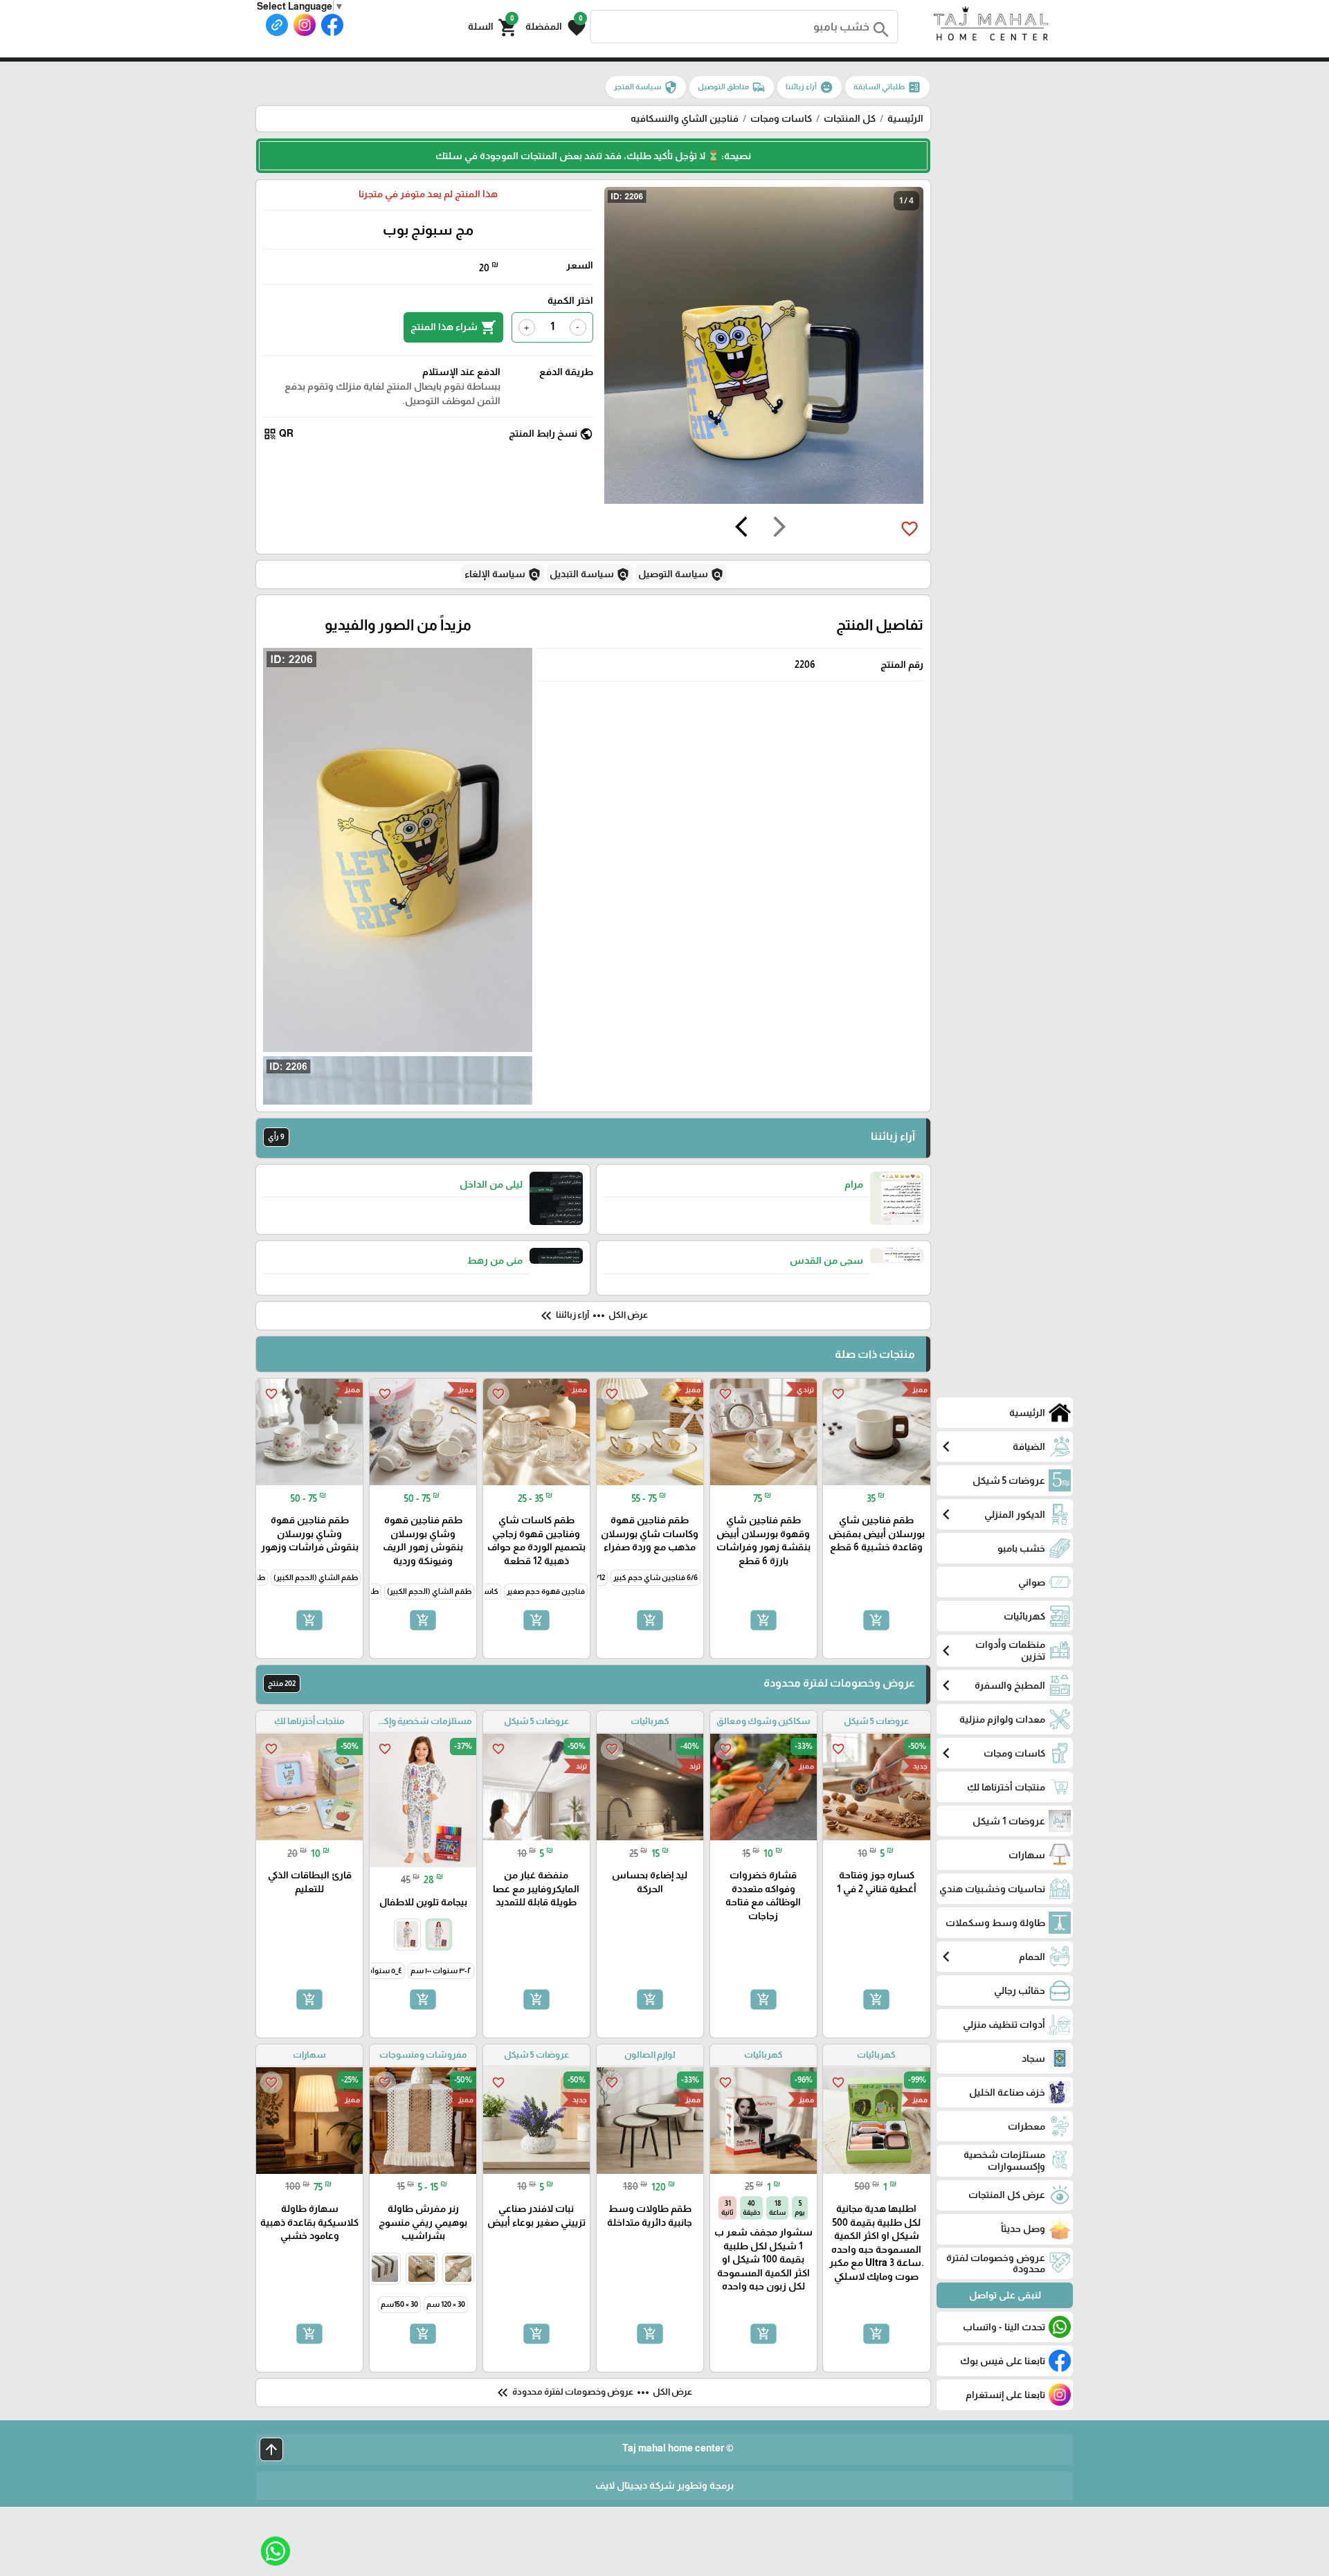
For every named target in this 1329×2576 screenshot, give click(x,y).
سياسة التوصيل (681, 574)
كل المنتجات (850, 118)
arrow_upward (271, 2449)
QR (278, 434)
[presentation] (779, 529)
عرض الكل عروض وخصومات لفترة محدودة (593, 2393)
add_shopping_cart (876, 1620)
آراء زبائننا (810, 87)
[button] (555, 26)
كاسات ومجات (781, 118)
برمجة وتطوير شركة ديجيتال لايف (664, 2485)
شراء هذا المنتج (453, 327)
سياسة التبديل (590, 574)
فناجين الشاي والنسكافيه (685, 118)
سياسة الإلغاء (503, 574)
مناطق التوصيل (732, 87)
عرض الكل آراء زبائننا (593, 1316)
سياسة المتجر (646, 87)
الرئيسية (905, 118)
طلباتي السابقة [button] (887, 87)
